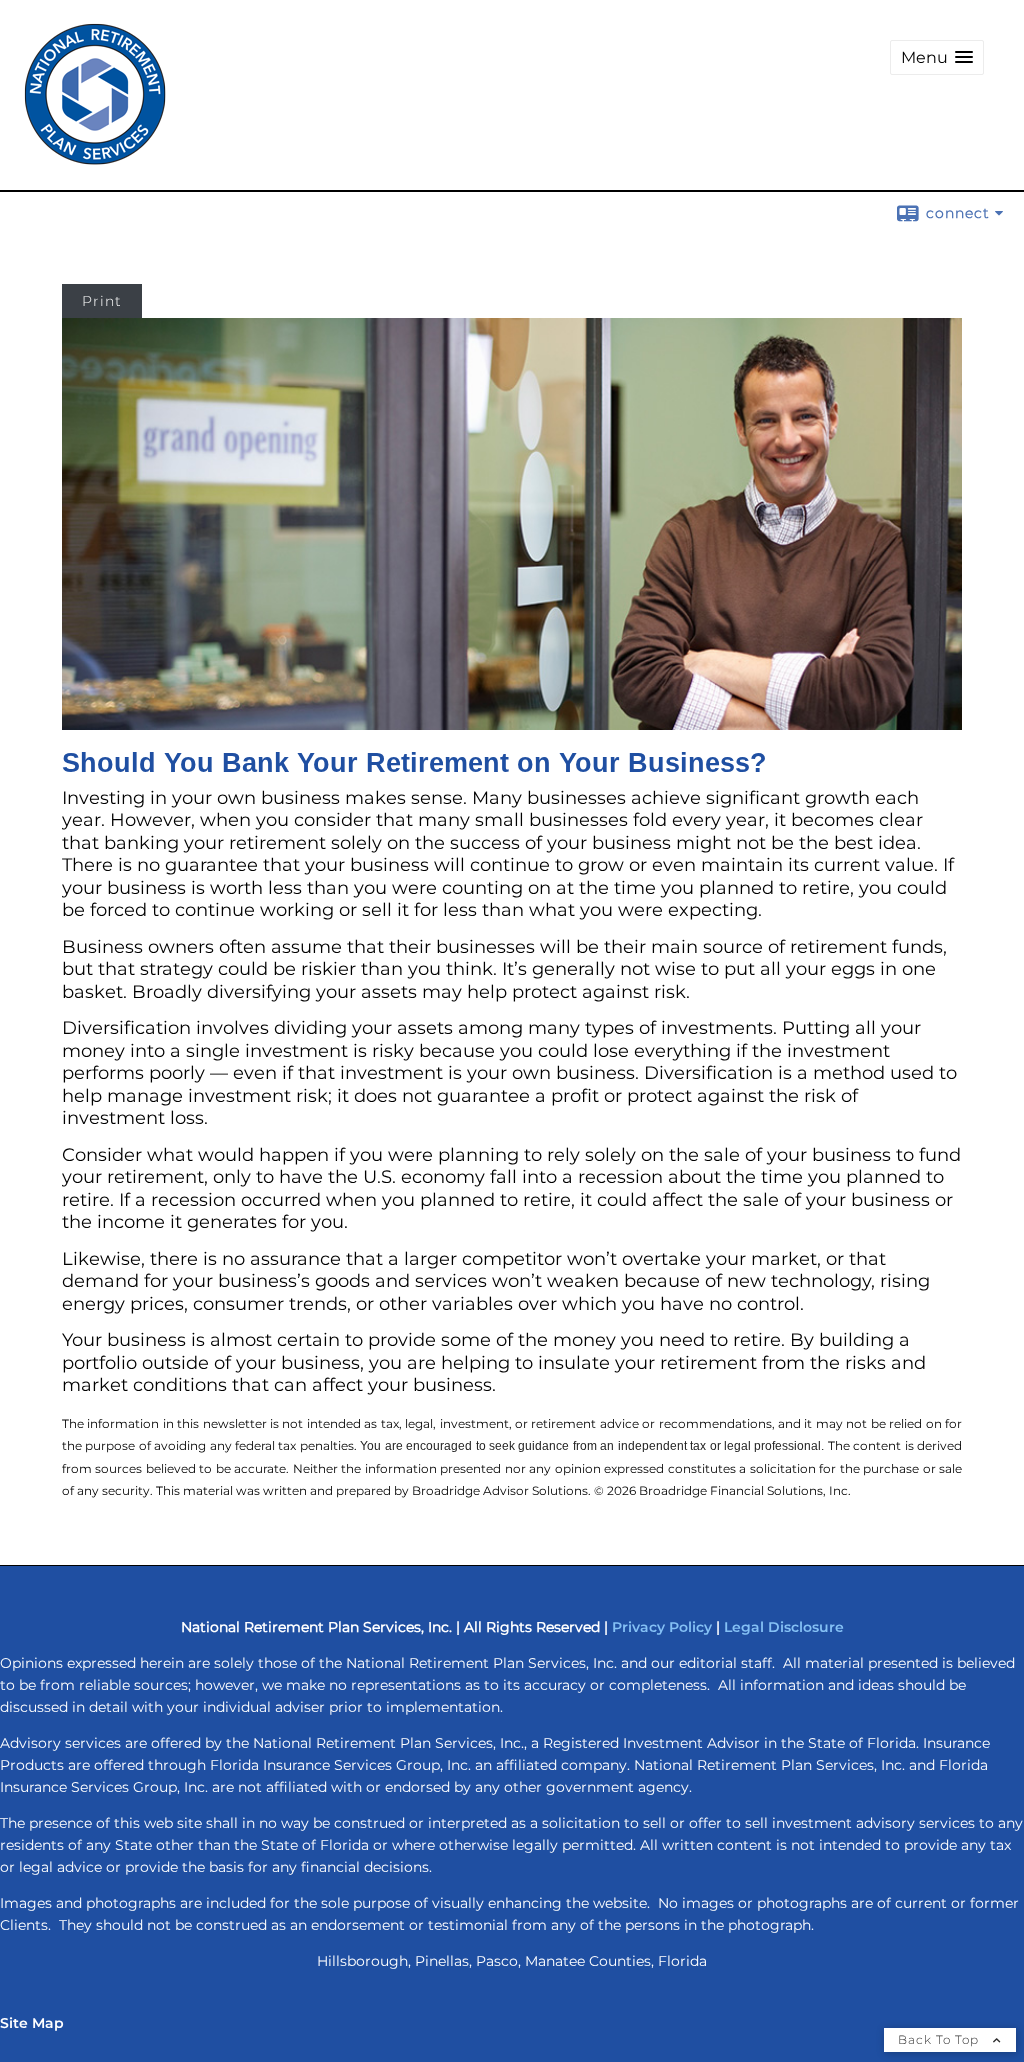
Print (102, 301)
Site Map (32, 2023)
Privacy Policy (662, 1627)
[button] (937, 57)
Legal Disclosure (784, 1627)
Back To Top (940, 2039)
